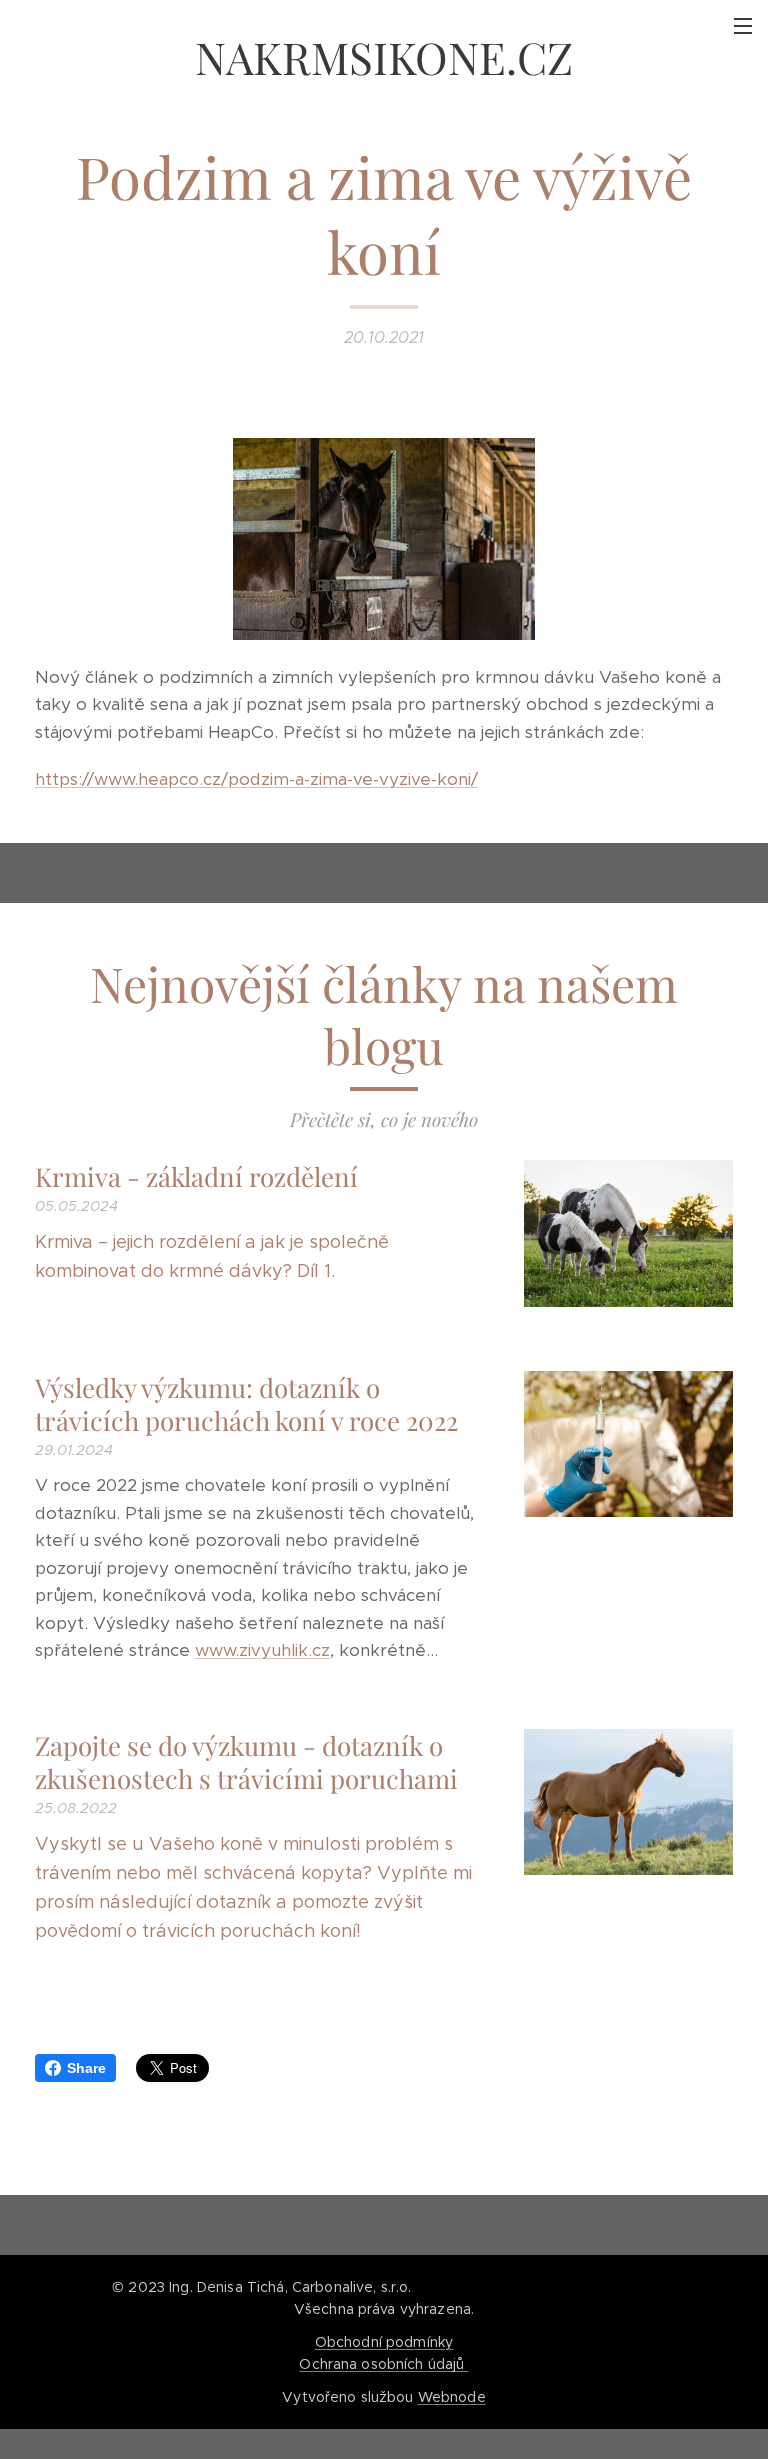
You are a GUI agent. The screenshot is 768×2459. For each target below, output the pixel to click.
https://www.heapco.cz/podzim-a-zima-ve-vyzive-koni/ (256, 779)
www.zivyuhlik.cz (262, 1650)
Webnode (452, 2397)
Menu (743, 25)
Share (86, 2068)
